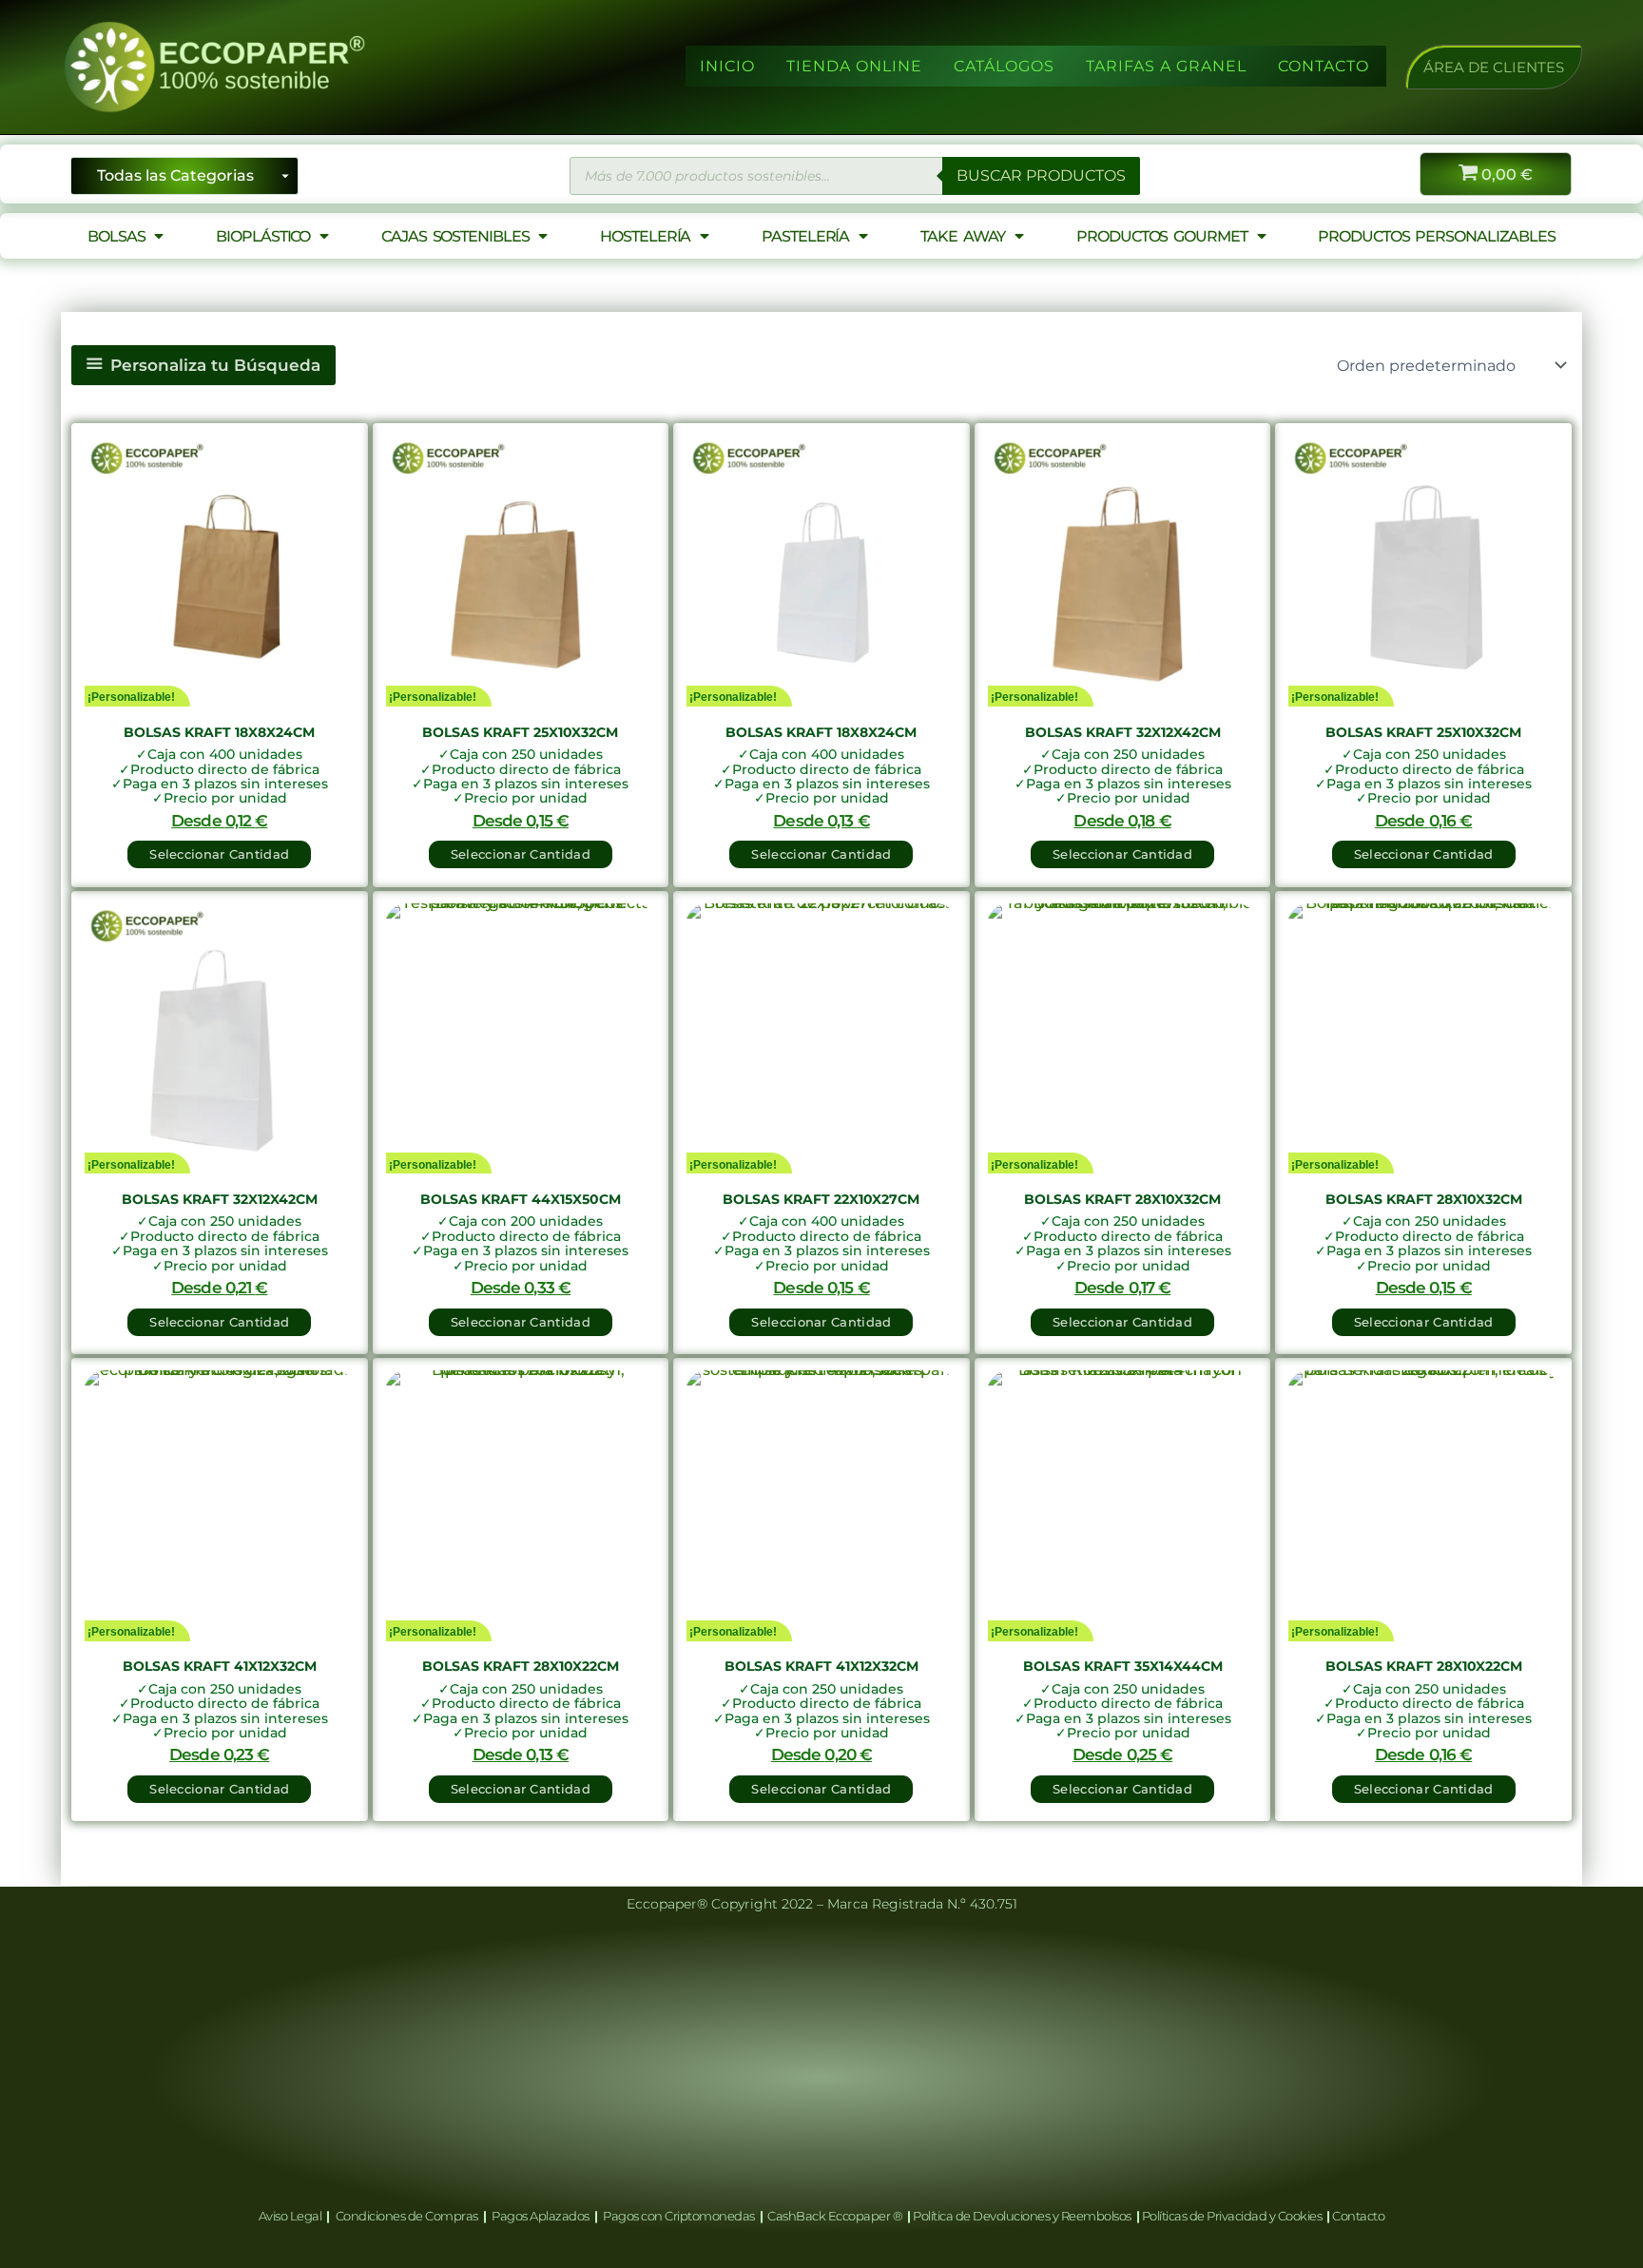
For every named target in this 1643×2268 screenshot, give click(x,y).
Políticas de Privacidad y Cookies (1233, 2216)
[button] (1494, 67)
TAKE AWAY (963, 236)
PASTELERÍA (805, 236)
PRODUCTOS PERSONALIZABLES (1437, 236)
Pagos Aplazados (541, 2216)
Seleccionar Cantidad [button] (219, 854)
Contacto (1358, 2216)
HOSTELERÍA (645, 236)
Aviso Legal (291, 2216)
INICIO (727, 66)
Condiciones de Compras (406, 2216)
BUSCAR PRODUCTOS (1041, 175)
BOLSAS (116, 236)
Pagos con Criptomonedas (680, 2216)
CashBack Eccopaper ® (837, 2216)
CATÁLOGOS (1004, 66)
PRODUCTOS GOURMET (1161, 236)
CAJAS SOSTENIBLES (455, 236)
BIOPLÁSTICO (263, 236)
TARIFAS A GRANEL (1166, 66)
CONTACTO (1324, 66)
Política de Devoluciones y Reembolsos (1023, 2216)
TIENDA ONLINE (854, 66)
